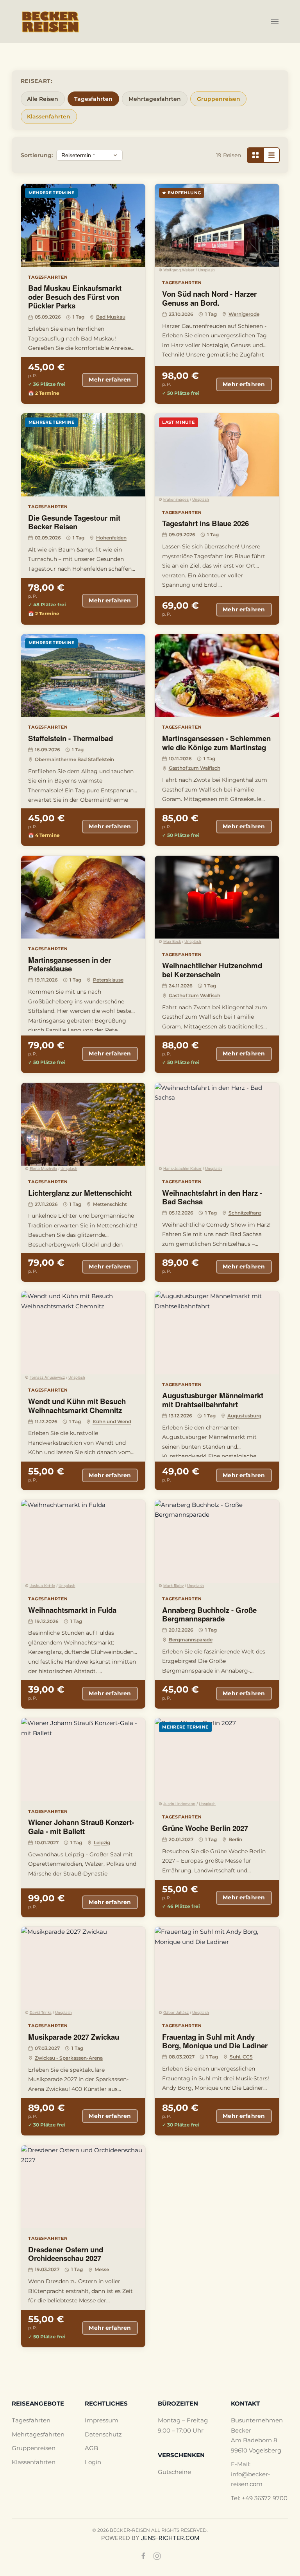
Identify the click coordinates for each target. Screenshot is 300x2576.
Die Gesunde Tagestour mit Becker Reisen (74, 522)
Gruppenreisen (219, 99)
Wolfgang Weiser (179, 270)
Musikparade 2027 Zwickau (74, 2037)
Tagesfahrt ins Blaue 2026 (205, 523)
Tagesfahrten (93, 99)
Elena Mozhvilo (43, 1169)
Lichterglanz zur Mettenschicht (80, 1193)
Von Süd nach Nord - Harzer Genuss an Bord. (209, 298)
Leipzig (102, 1842)
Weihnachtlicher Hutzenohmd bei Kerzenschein (212, 970)
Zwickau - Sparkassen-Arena (69, 2058)
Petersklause (108, 980)
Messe (102, 2269)
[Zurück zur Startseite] (51, 21)
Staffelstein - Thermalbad (71, 738)
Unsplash (206, 270)
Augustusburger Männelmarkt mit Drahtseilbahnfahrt (213, 1400)
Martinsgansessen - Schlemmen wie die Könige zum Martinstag (216, 743)
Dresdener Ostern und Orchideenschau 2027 (66, 2254)
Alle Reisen (43, 99)
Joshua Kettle (42, 1586)
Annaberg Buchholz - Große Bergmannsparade (209, 1614)
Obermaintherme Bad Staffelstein (74, 759)
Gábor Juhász (176, 2013)
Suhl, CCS (241, 2057)
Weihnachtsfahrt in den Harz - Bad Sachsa (212, 1197)
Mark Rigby (173, 1586)
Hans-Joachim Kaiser (182, 1169)
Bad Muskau (111, 317)
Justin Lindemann (179, 1804)
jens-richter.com (170, 2538)
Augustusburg (244, 1416)
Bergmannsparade (191, 1640)
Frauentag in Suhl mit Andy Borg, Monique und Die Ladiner (215, 2041)
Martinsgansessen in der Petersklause (70, 964)
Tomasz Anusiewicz (47, 1377)
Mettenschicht (110, 1204)
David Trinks (41, 2013)
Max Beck (172, 941)
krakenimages (176, 499)
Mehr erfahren (110, 380)
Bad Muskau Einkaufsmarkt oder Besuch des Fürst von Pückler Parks (75, 297)
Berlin (235, 1839)
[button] (275, 21)
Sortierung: (37, 155)
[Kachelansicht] (255, 155)
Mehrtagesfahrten (155, 99)
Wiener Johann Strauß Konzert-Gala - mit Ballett (81, 1827)
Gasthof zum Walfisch (195, 768)
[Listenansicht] (271, 155)
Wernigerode (244, 314)
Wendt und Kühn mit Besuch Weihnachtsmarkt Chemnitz (77, 1406)
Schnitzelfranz (245, 1213)
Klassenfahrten (49, 116)
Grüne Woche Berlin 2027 (205, 1828)
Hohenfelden (111, 538)
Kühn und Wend (112, 1421)
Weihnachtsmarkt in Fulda (72, 1610)
